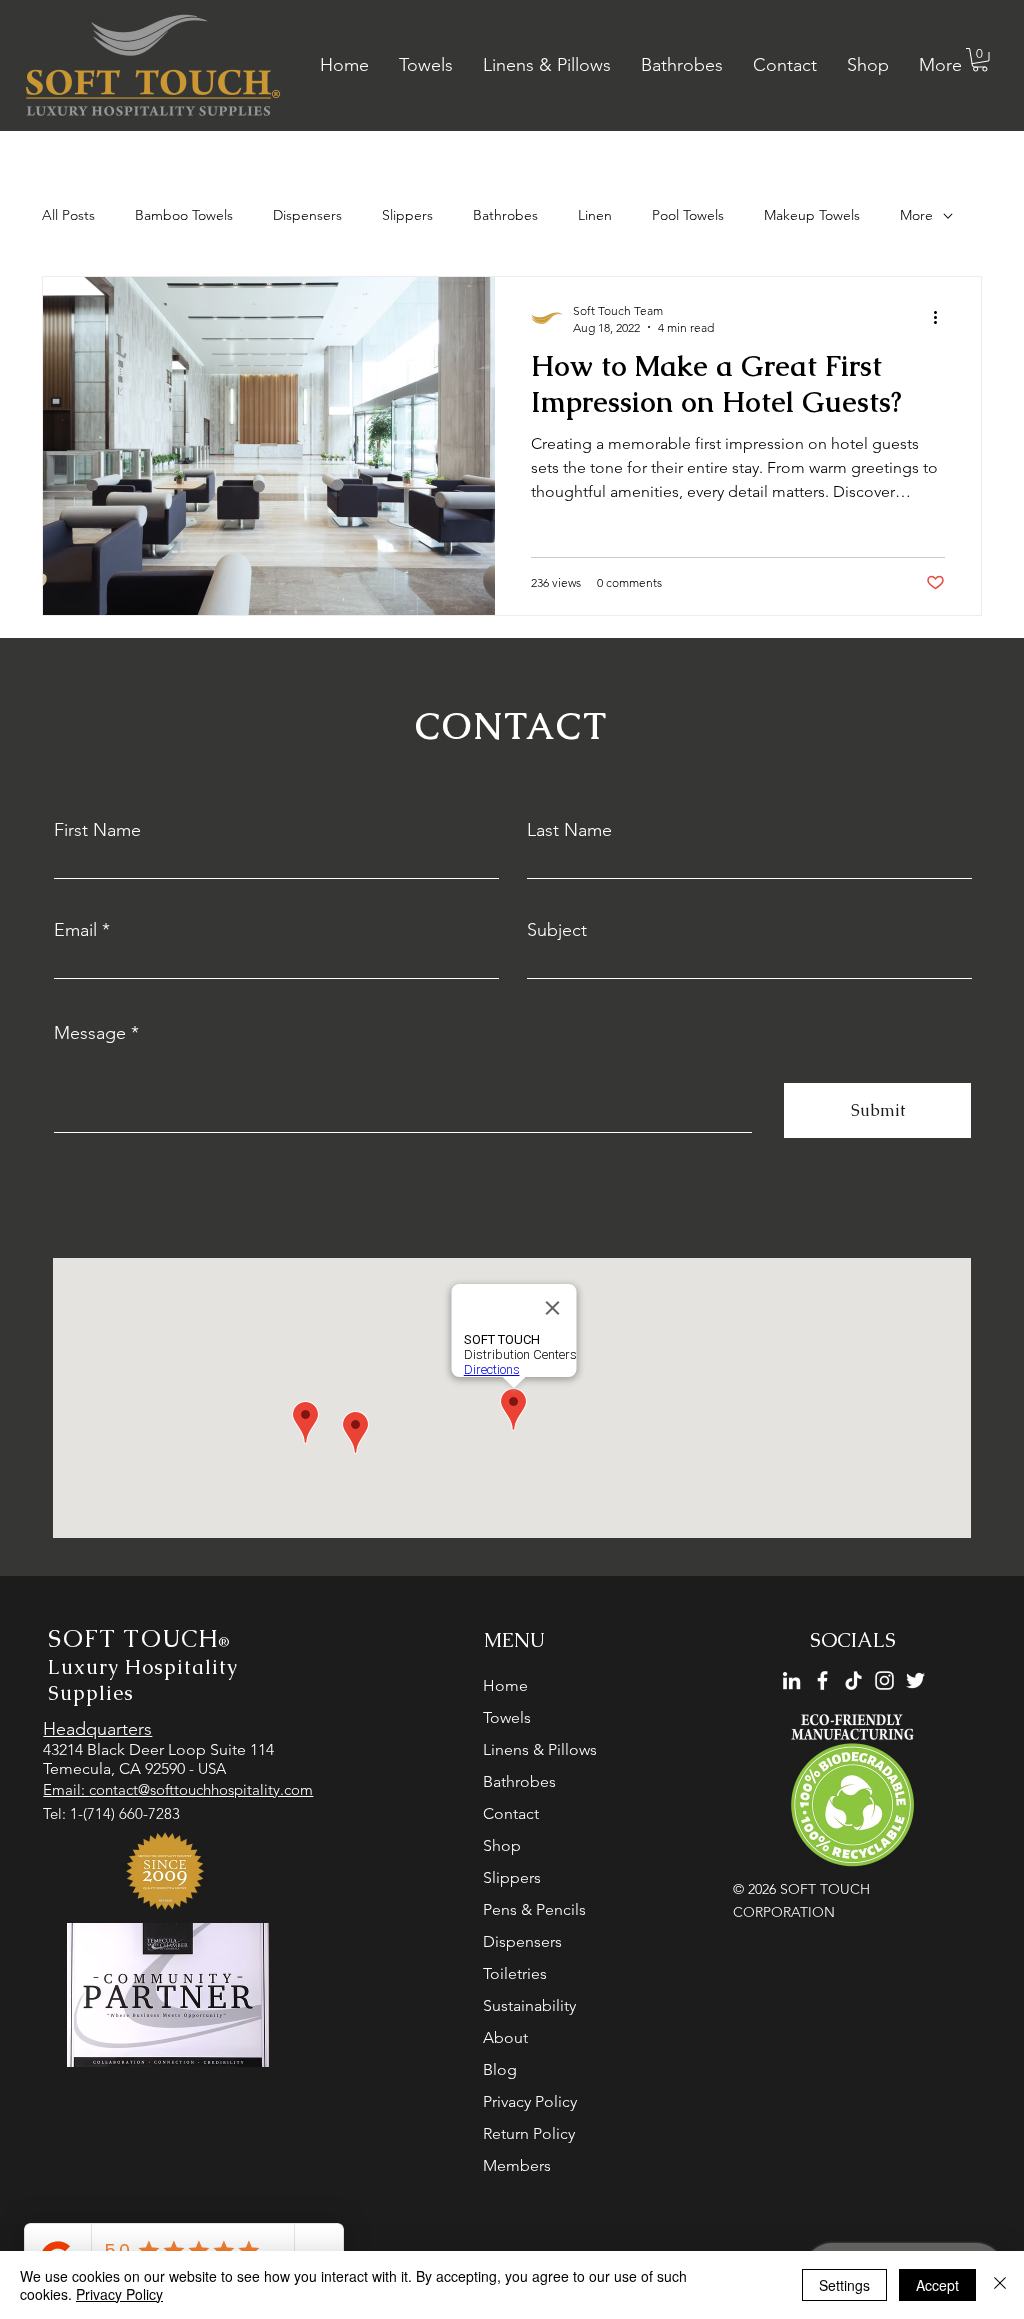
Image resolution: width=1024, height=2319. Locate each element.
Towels (507, 1717)
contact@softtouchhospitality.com (201, 1789)
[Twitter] (915, 1680)
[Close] (1000, 2285)
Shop (502, 1845)
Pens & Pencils (534, 1909)
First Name (97, 830)
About (505, 2037)
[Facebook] (822, 1680)
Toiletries (515, 1973)
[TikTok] (853, 1680)
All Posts (68, 215)
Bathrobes (505, 215)
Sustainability (529, 2005)
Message (90, 1033)
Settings (844, 2285)
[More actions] (942, 318)
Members (517, 2165)
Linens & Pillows (540, 1749)
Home (505, 1685)
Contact (511, 1813)
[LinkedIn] (791, 1680)
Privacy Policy (530, 2101)
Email (75, 930)
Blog (500, 2069)
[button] (980, 60)
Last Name (569, 830)
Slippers (407, 215)
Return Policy (529, 2133)
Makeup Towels (812, 215)
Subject (557, 930)
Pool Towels (688, 215)
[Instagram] (884, 1680)
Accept (937, 2285)
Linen (595, 215)
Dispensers (307, 215)
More (916, 215)
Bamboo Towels (184, 215)
